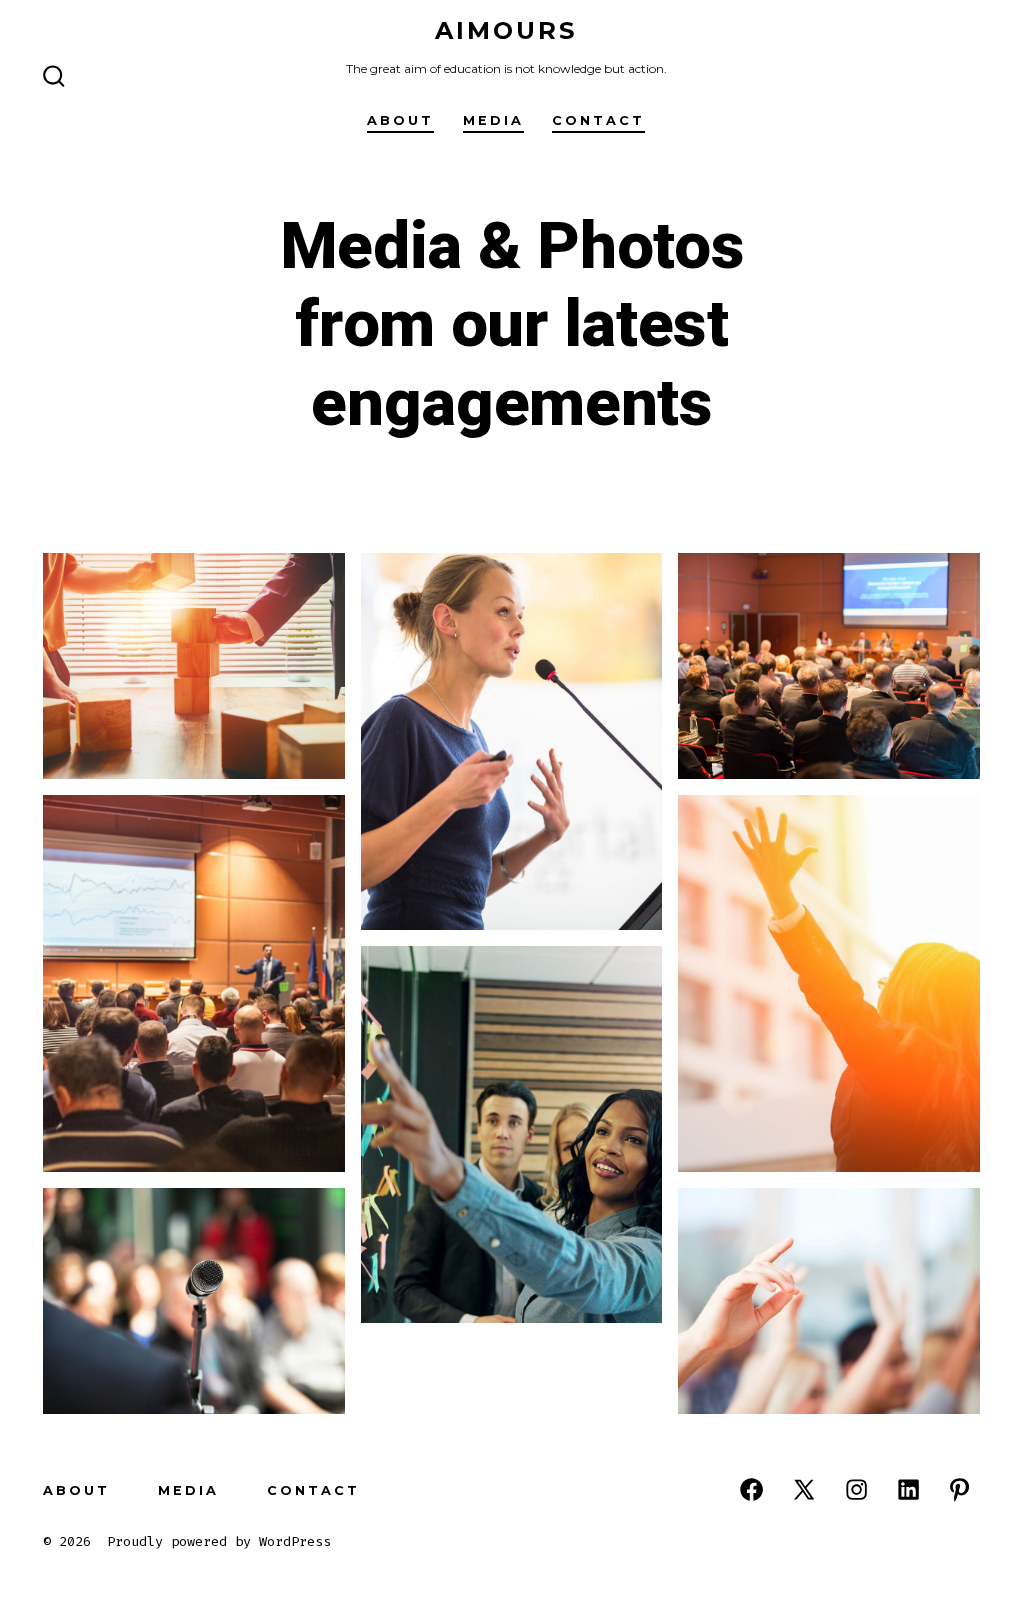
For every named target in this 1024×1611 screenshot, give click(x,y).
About (400, 120)
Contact (598, 120)
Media (493, 120)
